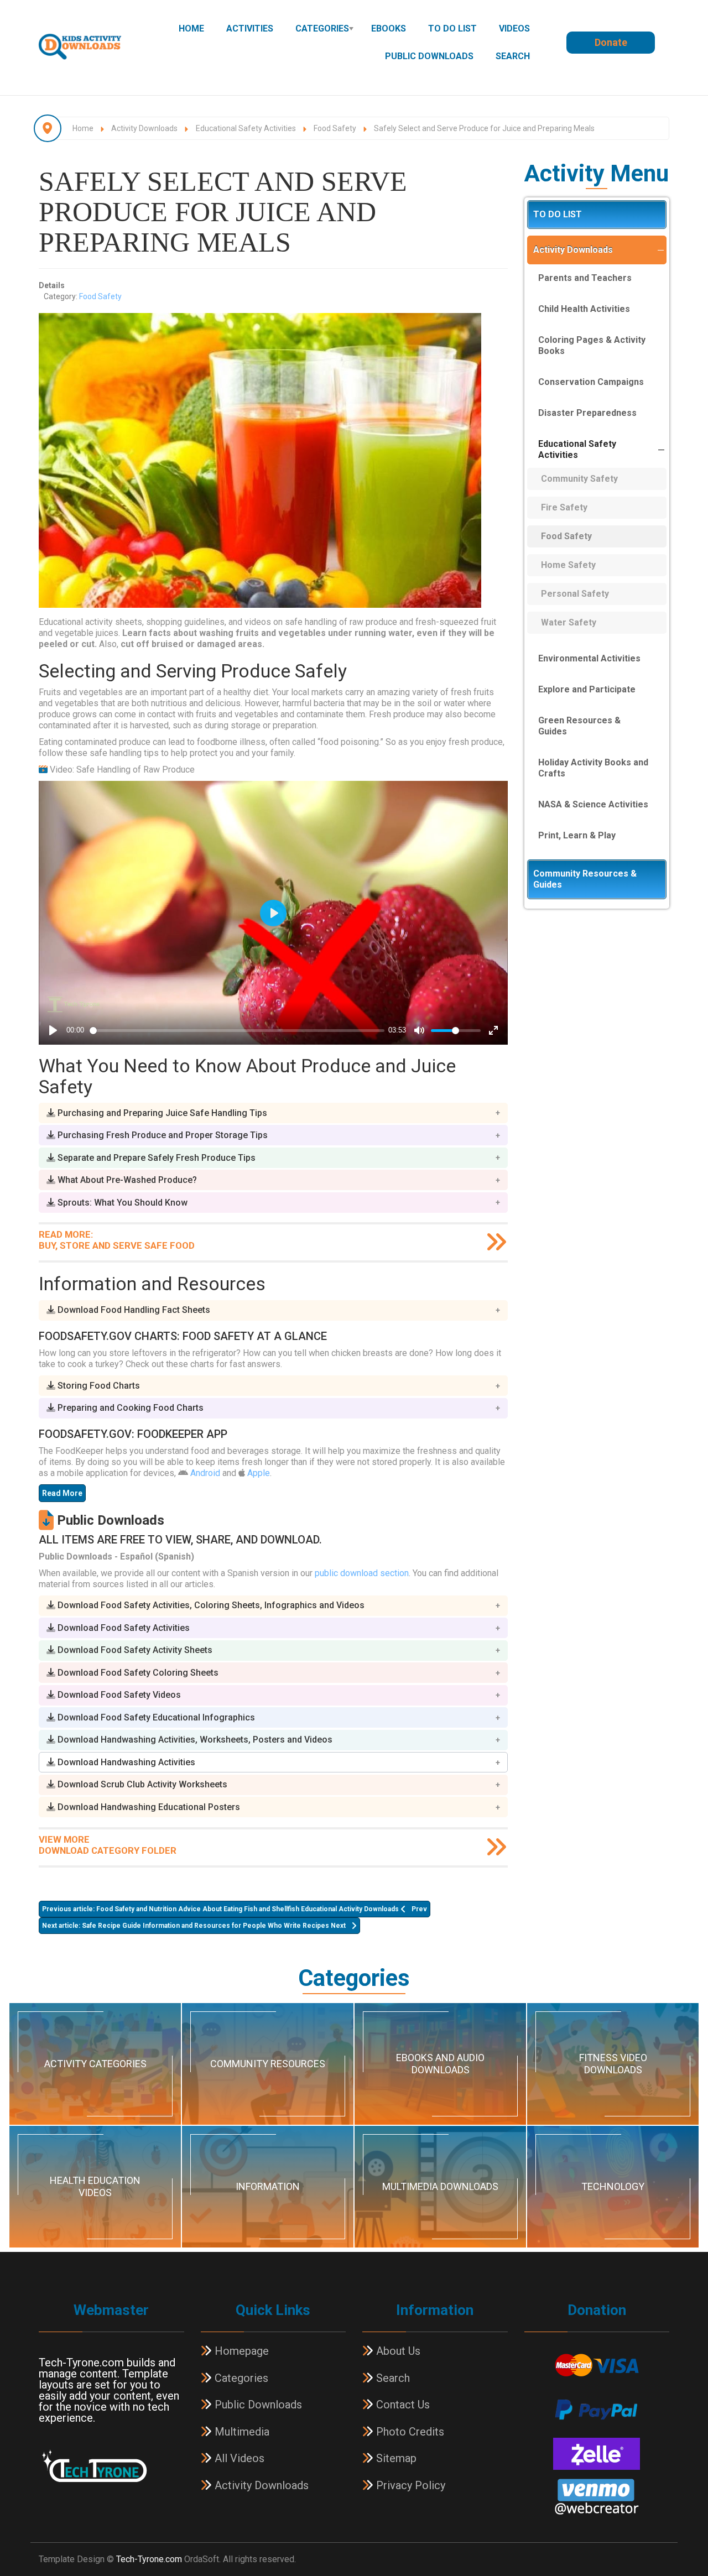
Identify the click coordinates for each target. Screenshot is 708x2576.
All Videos (238, 2458)
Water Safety (569, 622)
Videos (514, 28)
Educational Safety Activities (577, 449)
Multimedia (241, 2432)
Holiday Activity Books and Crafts (593, 768)
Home (191, 28)
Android (205, 1473)
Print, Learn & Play (577, 835)
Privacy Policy (409, 2485)
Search (513, 56)
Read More (62, 1493)
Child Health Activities (584, 309)
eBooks (389, 28)
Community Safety (579, 479)
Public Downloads (429, 56)
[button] (273, 1113)
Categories (322, 28)
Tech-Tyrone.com (149, 2559)
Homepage (240, 2351)
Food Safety (100, 296)
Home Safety (568, 565)
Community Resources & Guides (585, 879)
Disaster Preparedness (587, 413)
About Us (397, 2351)
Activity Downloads (573, 250)
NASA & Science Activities (593, 804)
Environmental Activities (589, 658)
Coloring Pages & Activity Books (592, 345)
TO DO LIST (452, 28)
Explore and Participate (587, 689)
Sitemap (395, 2458)
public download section (362, 1573)
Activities (250, 28)
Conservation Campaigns (591, 382)
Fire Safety (564, 507)
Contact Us (402, 2405)
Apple (259, 1473)
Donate (611, 42)
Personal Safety (575, 594)
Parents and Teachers (585, 278)
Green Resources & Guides (579, 726)
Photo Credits (409, 2432)
